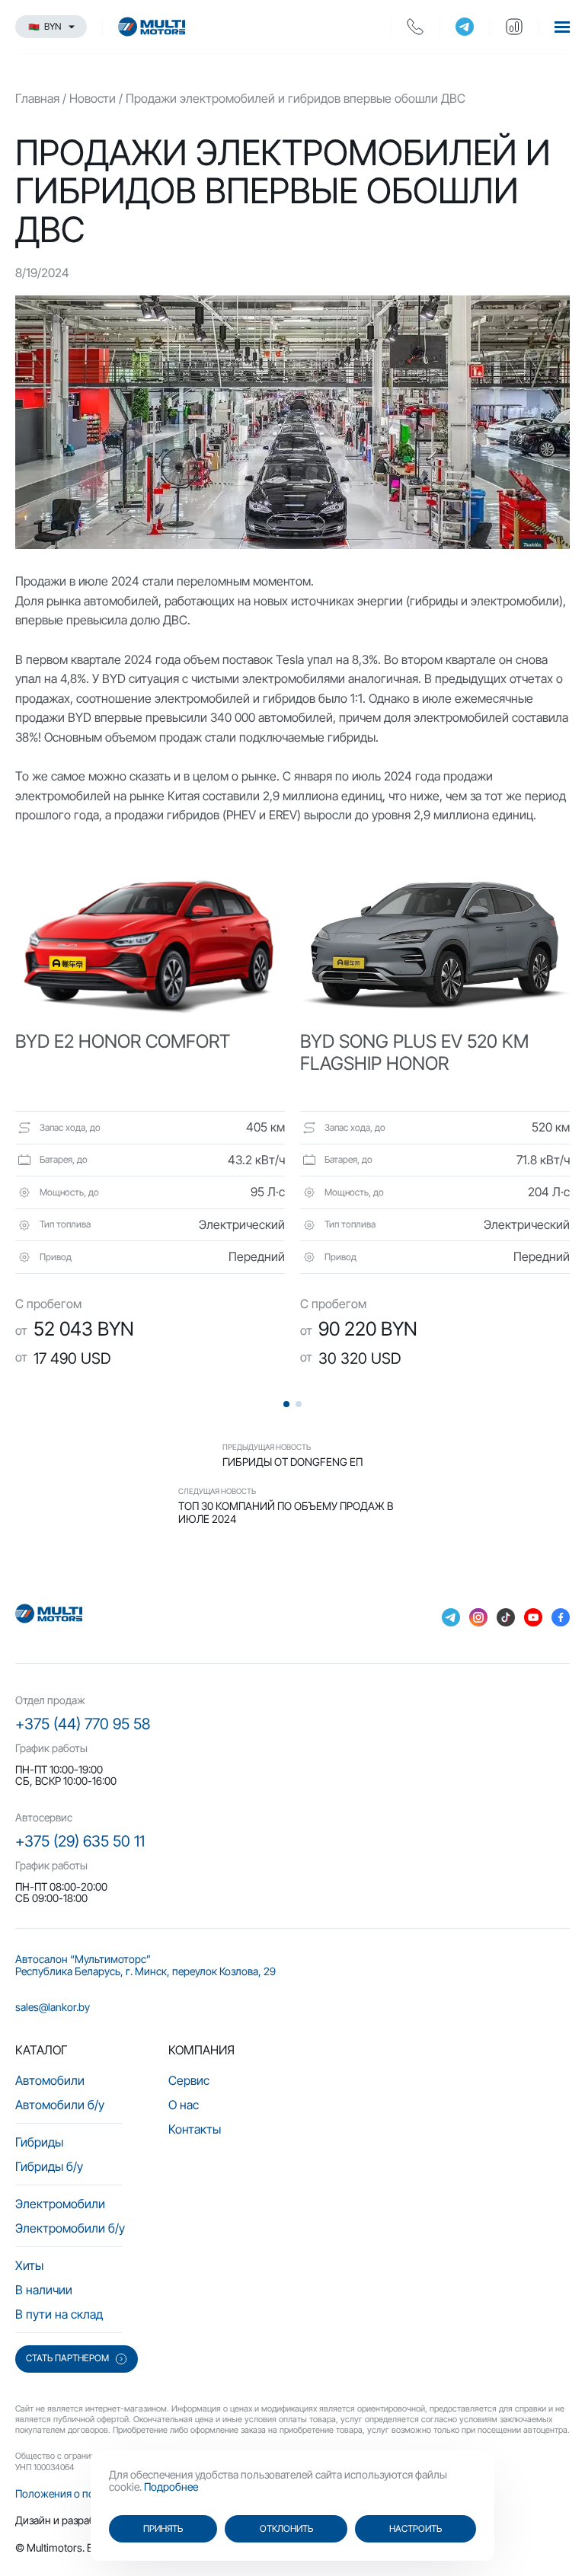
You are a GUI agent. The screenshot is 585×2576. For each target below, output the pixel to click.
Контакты (195, 2129)
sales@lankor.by (53, 2007)
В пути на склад (59, 2314)
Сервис (189, 2080)
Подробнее (171, 2487)
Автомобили (50, 2080)
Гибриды (39, 2142)
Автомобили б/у (60, 2105)
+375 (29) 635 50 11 (80, 1841)
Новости (93, 98)
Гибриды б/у (49, 2166)
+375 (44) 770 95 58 (83, 1724)
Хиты (29, 2265)
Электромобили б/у (70, 2228)
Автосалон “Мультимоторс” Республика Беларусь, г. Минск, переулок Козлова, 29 (145, 1965)
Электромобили (60, 2204)
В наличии (44, 2290)
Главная (37, 98)
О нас (184, 2105)
